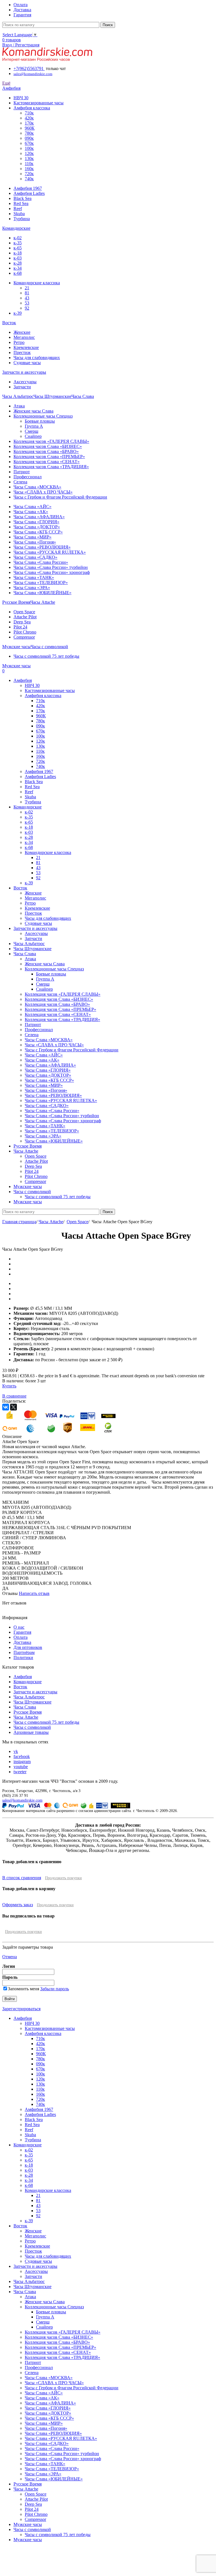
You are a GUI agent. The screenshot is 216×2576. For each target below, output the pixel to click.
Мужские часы (28, 2524)
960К (30, 128)
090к (29, 138)
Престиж (22, 352)
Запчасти (22, 387)
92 (27, 308)
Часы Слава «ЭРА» (32, 588)
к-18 (18, 253)
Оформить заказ (18, 1905)
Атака (19, 406)
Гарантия (22, 1632)
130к (29, 158)
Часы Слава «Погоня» (35, 542)
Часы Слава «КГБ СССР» (38, 532)
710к (29, 113)
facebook (22, 1756)
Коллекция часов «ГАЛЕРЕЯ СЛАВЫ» (51, 441)
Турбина (22, 219)
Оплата (21, 1637)
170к (29, 123)
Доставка (22, 1642)
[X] (13, 1407)
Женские (22, 332)
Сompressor (24, 637)
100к (29, 148)
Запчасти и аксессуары (35, 1692)
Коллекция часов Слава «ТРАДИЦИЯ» (51, 467)
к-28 (18, 263)
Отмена (10, 1957)
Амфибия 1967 (28, 188)
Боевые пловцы (40, 421)
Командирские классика (37, 283)
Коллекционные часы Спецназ (43, 416)
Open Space (24, 612)
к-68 (18, 273)
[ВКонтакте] (6, 1407)
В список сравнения (22, 1878)
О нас (19, 1627)
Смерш (31, 431)
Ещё (6, 83)
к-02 (18, 238)
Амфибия (23, 1677)
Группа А (34, 426)
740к (29, 179)
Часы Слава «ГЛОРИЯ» (36, 522)
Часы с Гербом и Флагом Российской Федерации (60, 497)
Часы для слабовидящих (37, 358)
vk (16, 1751)
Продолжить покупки (63, 1878)
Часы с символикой (32, 1727)
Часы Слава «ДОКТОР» (37, 527)
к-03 (18, 258)
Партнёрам (24, 1652)
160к (29, 169)
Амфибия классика (32, 108)
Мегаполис (24, 337)
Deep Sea (22, 622)
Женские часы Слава (33, 411)
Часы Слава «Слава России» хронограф (52, 572)
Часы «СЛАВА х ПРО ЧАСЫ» (43, 492)
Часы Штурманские (32, 1702)
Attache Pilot (25, 617)
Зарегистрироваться (21, 2009)
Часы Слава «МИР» (32, 537)
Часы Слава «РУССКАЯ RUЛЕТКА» (50, 552)
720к (29, 174)
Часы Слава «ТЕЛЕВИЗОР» (41, 582)
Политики (23, 1657)
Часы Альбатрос (29, 1697)
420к (29, 118)
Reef (18, 209)
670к (29, 143)
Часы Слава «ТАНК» (34, 577)
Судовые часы (27, 363)
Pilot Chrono (25, 632)
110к (29, 164)
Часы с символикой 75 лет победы (46, 656)
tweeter (20, 1772)
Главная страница (19, 1222)
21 (27, 288)
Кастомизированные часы (39, 103)
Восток (20, 1687)
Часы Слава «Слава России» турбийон (51, 567)
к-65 (18, 248)
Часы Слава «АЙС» (32, 507)
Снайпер (33, 436)
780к (29, 133)
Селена (20, 482)
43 (27, 298)
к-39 (18, 313)
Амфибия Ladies (29, 193)
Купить (9, 1386)
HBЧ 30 (21, 98)
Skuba (19, 214)
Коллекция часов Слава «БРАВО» (46, 451)
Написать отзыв (34, 1593)
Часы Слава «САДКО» (35, 557)
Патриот (22, 472)
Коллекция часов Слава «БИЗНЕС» (48, 446)
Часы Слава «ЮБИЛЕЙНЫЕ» (42, 593)
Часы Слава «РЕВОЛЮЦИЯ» (42, 547)
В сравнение (14, 1396)
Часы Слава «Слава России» (41, 562)
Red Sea (21, 203)
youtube (21, 1767)
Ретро (19, 342)
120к (29, 153)
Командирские (28, 1682)
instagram (22, 1762)
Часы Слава (25, 1707)
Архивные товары (31, 1732)
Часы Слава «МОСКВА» (37, 487)
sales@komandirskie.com (22, 1800)
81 (27, 293)
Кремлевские (26, 347)
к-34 (18, 268)
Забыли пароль (55, 1989)
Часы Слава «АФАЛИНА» (39, 517)
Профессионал (28, 477)
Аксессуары (25, 382)
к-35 (18, 243)
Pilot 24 (20, 627)
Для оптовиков (28, 1647)
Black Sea (22, 198)
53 (27, 303)
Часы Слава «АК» (31, 512)
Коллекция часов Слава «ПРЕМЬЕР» (49, 457)
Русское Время (28, 1712)
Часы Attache (51, 1222)
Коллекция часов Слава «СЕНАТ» (47, 462)
